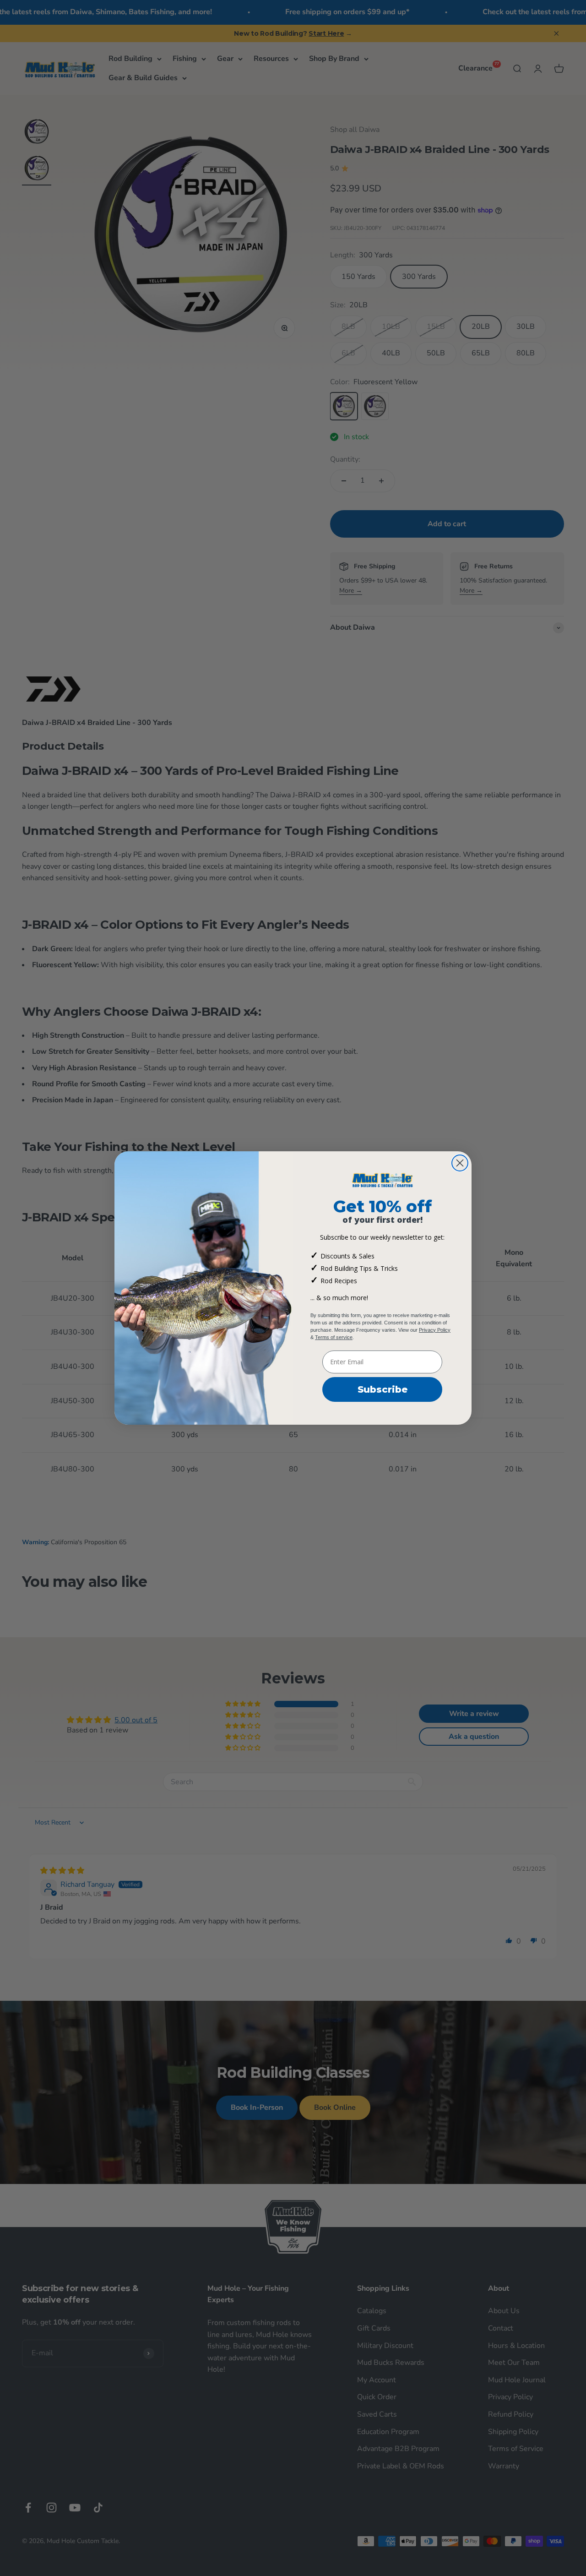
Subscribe (383, 1389)
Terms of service (334, 1337)
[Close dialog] (460, 1163)
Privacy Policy (435, 1330)
